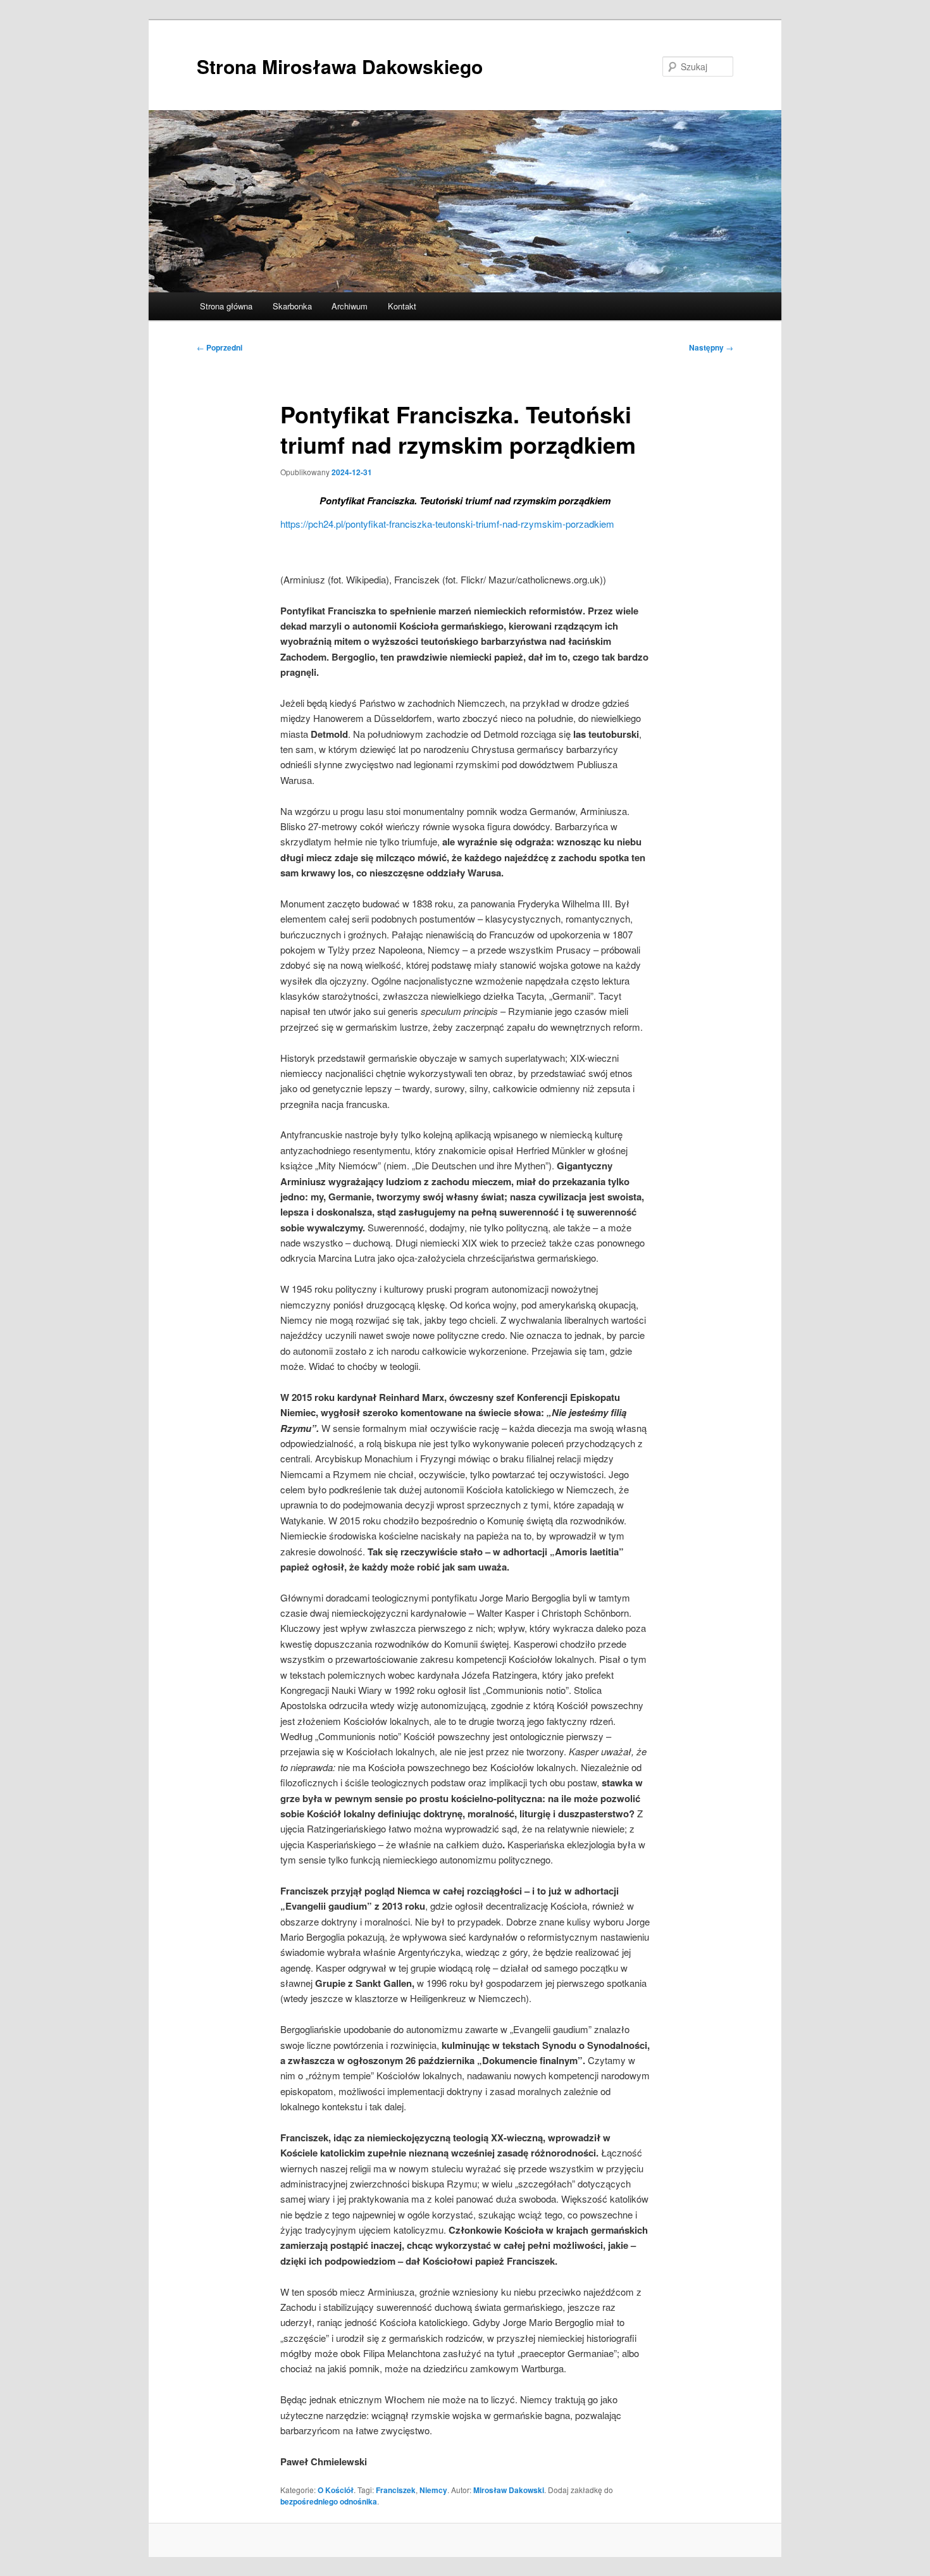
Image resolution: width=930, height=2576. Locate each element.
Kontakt (402, 306)
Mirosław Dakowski (509, 2490)
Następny (711, 347)
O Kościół (336, 2490)
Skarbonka (292, 306)
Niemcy (433, 2490)
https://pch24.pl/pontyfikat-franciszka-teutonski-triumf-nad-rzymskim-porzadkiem (447, 524)
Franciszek (396, 2490)
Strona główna (226, 306)
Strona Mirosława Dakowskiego (340, 66)
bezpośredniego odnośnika (329, 2501)
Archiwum (350, 306)
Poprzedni (220, 347)
